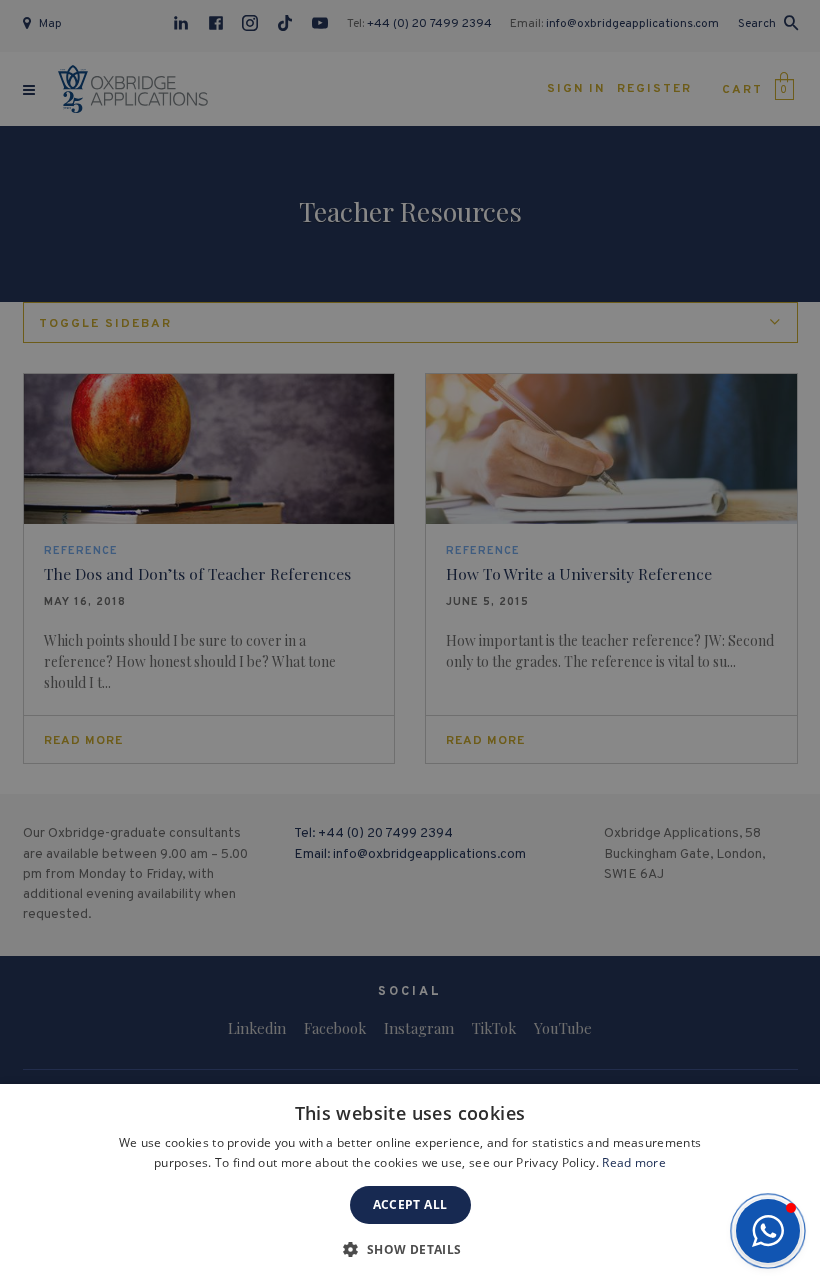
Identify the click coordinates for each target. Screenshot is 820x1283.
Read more (634, 1162)
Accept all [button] (410, 1204)
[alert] (410, 641)
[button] (768, 1231)
